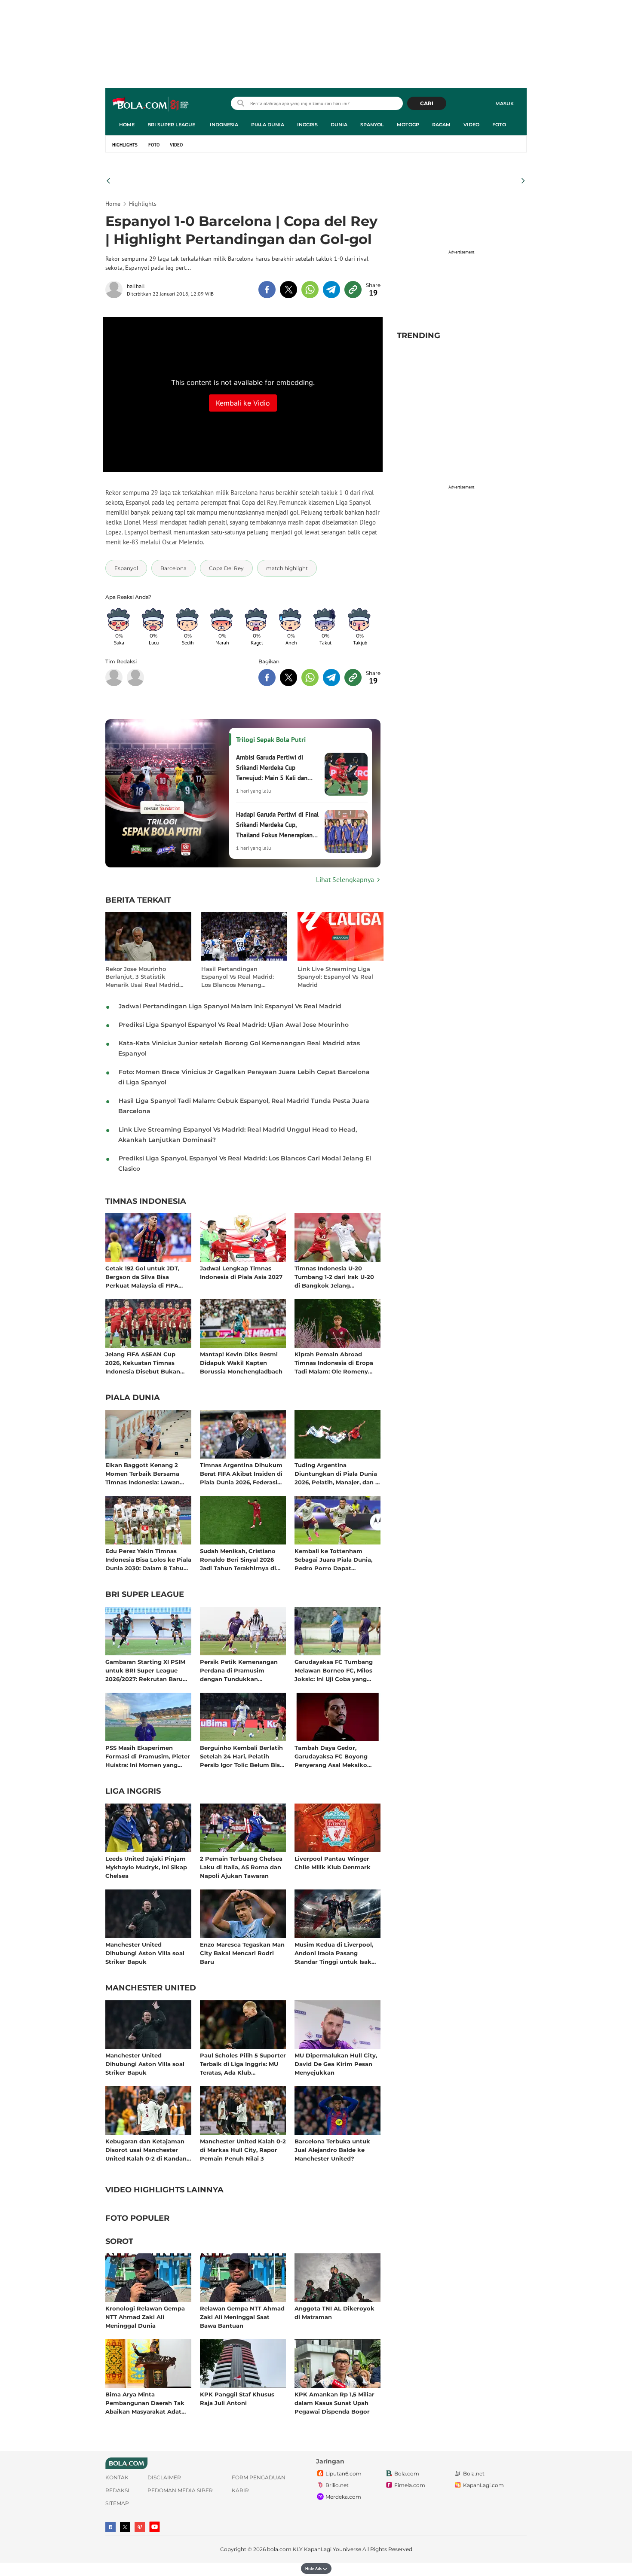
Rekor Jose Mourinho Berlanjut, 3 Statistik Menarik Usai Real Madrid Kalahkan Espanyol (142, 977)
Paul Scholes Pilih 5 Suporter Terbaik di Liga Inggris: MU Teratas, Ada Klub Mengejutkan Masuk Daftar (243, 2064)
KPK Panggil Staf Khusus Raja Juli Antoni (237, 2399)
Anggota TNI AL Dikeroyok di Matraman (334, 2313)
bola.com (279, 2549)
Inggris (307, 125)
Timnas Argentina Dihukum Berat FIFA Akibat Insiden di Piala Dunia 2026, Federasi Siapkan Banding (241, 1473)
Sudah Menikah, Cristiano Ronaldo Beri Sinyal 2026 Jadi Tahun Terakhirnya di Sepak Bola (238, 1559)
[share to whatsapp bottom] (310, 678)
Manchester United (151, 1988)
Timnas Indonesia (146, 1202)
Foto (499, 125)
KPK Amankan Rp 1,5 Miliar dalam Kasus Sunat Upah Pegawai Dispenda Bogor (334, 2403)
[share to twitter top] (288, 290)
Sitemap (117, 2503)
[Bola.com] (135, 678)
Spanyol (372, 125)
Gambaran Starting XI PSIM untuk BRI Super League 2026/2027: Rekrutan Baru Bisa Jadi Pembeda (145, 1670)
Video (471, 125)
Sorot (119, 2242)
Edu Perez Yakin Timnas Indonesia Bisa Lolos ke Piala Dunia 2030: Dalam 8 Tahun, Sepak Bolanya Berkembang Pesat (148, 1559)
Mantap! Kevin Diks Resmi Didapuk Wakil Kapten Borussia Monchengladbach (241, 1363)
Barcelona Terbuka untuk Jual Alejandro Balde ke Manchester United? (332, 2150)
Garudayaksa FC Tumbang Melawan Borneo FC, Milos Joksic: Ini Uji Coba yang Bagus (334, 1670)
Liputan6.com (344, 2474)
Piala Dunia (268, 125)
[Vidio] (140, 2527)
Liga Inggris (133, 1792)
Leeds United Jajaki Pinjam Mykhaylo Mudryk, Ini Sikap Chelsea (146, 1867)
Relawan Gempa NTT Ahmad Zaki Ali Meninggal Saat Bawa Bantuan (242, 2317)
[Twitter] (125, 2527)
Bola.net (474, 2474)
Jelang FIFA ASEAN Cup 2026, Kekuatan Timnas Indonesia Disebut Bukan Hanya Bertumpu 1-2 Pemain (148, 1363)
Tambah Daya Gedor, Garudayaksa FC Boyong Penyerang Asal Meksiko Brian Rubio (331, 1756)
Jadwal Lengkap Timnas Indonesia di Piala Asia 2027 (241, 1273)
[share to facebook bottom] (267, 678)
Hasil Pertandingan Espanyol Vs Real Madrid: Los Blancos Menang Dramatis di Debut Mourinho (238, 977)
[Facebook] (110, 2527)
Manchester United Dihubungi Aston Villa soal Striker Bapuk (145, 1953)
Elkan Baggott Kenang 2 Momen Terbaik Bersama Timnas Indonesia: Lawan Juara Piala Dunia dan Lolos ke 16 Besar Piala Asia (146, 1473)
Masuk (505, 104)
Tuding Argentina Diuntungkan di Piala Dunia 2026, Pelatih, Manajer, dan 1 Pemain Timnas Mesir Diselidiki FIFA (336, 1473)
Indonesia (224, 125)
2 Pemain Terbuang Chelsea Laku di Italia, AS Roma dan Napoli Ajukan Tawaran (241, 1867)
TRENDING (419, 336)
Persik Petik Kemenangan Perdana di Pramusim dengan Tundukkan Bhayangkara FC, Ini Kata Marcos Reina (239, 1670)
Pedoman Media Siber (180, 2490)
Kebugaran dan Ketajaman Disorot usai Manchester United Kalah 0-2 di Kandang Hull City (148, 2150)
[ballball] (116, 290)
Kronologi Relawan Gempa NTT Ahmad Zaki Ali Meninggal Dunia (145, 2317)
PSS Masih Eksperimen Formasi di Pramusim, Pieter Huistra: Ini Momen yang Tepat (148, 1756)
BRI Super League (171, 125)
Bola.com (407, 2474)
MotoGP (408, 125)
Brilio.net (337, 2485)
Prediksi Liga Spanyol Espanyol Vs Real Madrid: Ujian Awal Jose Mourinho (234, 1025)
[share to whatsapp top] (310, 290)
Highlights (125, 145)
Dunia (339, 125)
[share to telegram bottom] (331, 678)
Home (127, 125)
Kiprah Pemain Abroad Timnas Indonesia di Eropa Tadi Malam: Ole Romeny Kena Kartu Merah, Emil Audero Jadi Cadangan (334, 1363)
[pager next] (523, 181)
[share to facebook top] (267, 290)
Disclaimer (164, 2477)
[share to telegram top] (331, 290)
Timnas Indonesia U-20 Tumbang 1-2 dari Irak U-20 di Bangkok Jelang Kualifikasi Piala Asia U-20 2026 (334, 1277)
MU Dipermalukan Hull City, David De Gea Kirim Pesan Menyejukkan (336, 2064)
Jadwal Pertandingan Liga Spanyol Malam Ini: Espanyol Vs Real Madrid (230, 1006)
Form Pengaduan (259, 2477)
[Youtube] (155, 2527)
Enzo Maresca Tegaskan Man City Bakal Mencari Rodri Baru (242, 1953)
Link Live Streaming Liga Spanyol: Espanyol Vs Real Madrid (335, 977)
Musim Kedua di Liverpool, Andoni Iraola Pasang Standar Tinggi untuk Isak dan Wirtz (334, 1953)
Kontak (117, 2477)
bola (151, 104)
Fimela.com (410, 2485)
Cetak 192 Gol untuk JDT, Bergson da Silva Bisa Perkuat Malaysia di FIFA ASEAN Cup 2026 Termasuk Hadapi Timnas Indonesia (146, 1277)
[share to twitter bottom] (288, 678)
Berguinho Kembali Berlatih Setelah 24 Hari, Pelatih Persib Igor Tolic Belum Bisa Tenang (242, 1756)
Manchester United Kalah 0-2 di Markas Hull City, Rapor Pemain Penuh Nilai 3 (243, 2150)
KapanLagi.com (483, 2485)
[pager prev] (109, 181)
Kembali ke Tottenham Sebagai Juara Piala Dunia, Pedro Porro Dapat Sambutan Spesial (333, 1559)
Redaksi (117, 2490)
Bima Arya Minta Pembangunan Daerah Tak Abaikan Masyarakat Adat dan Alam (145, 2403)
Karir (240, 2490)
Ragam (441, 125)
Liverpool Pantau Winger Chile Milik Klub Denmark (333, 1863)
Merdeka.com (343, 2497)
